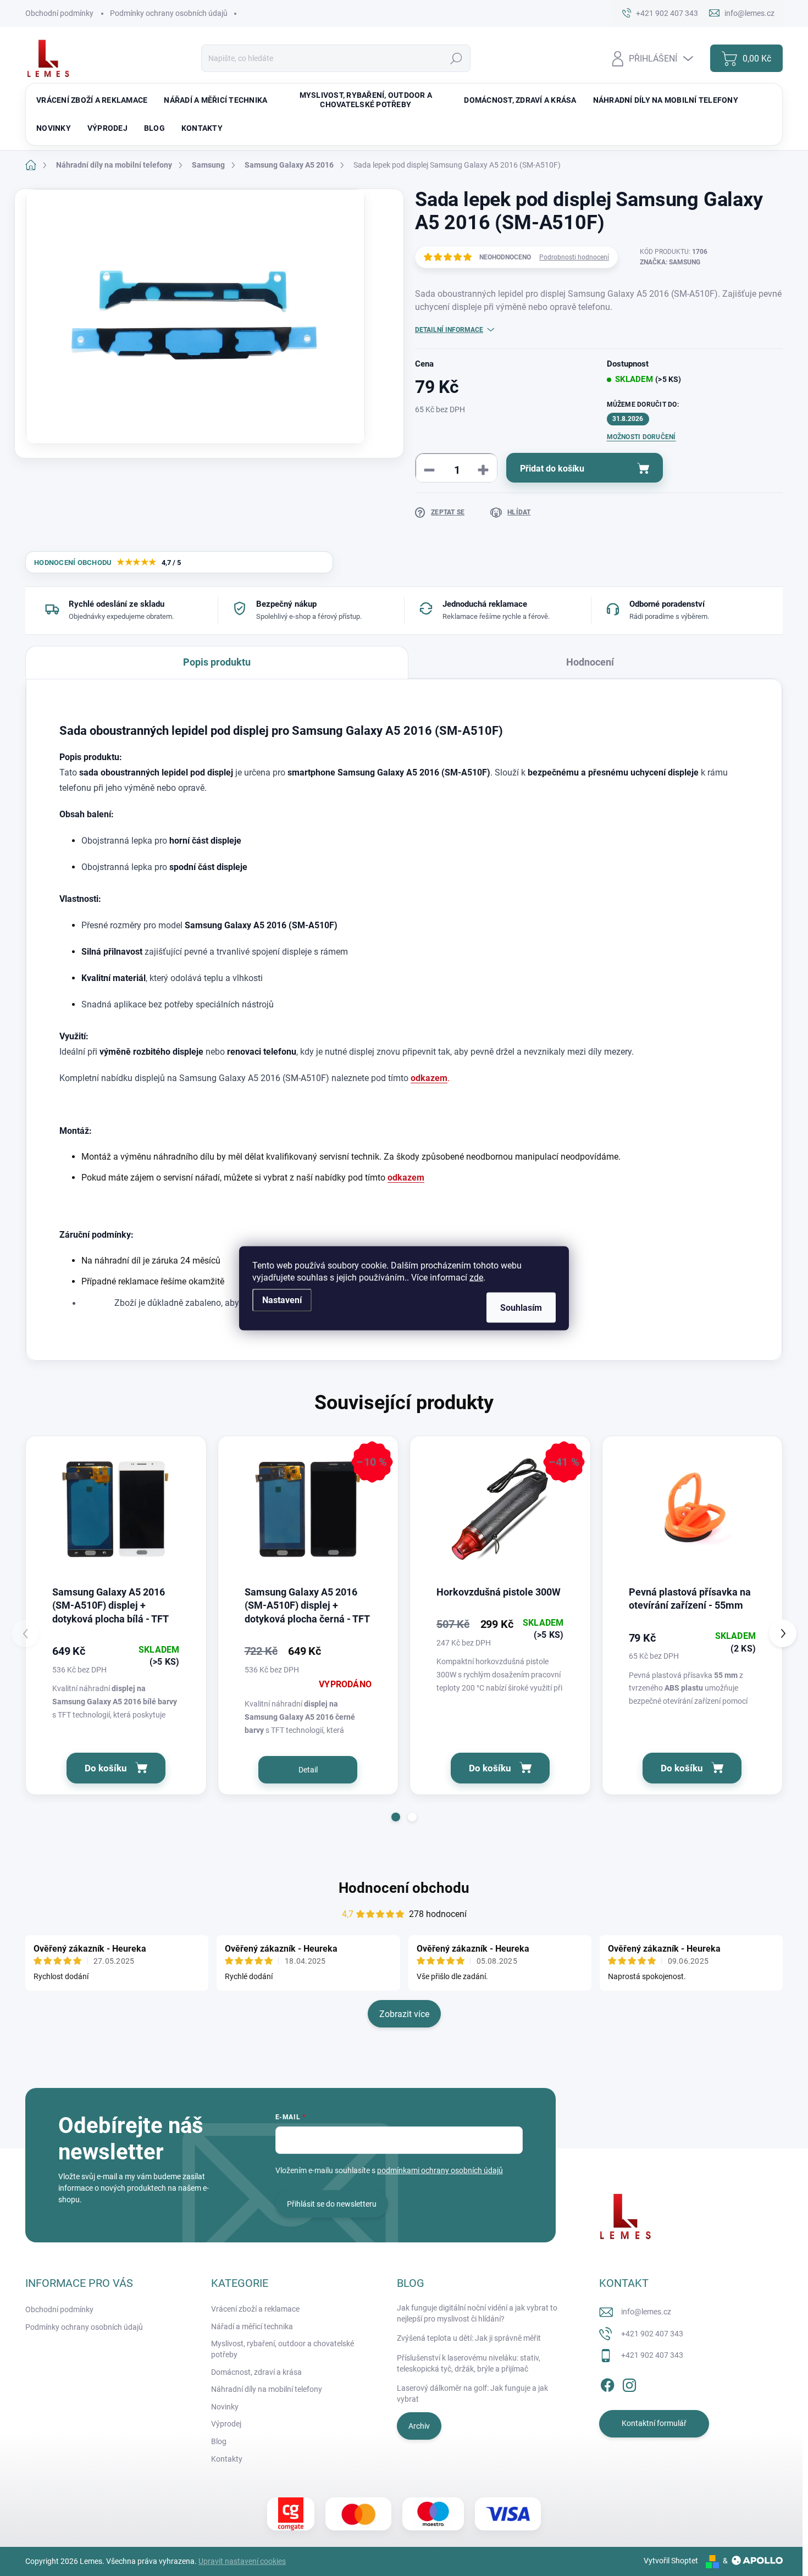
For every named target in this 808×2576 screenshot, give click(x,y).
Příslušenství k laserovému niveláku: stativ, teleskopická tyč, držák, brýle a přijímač (469, 2363)
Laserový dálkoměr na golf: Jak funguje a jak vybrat (472, 2394)
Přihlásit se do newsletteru (332, 2204)
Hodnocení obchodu (404, 1888)
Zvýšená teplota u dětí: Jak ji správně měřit (469, 2338)
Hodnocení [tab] (590, 662)
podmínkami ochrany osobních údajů (440, 2170)
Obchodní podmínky (59, 13)
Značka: (670, 262)
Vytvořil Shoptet (671, 2561)
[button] (396, 1817)
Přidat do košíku (552, 469)
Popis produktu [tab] (217, 662)
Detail (308, 1770)
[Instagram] (629, 2383)
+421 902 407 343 (652, 2334)
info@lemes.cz (646, 2312)
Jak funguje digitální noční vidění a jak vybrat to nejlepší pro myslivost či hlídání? (477, 2313)
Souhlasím (521, 1307)
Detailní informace (449, 330)
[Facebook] (607, 2383)
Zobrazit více (404, 2014)
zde (476, 1277)
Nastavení (282, 1300)
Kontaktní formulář (654, 2423)
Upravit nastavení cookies (242, 2561)
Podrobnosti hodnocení (574, 257)
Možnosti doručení (641, 437)
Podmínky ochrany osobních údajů (169, 13)
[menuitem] (92, 100)
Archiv (419, 2426)
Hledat (456, 58)
